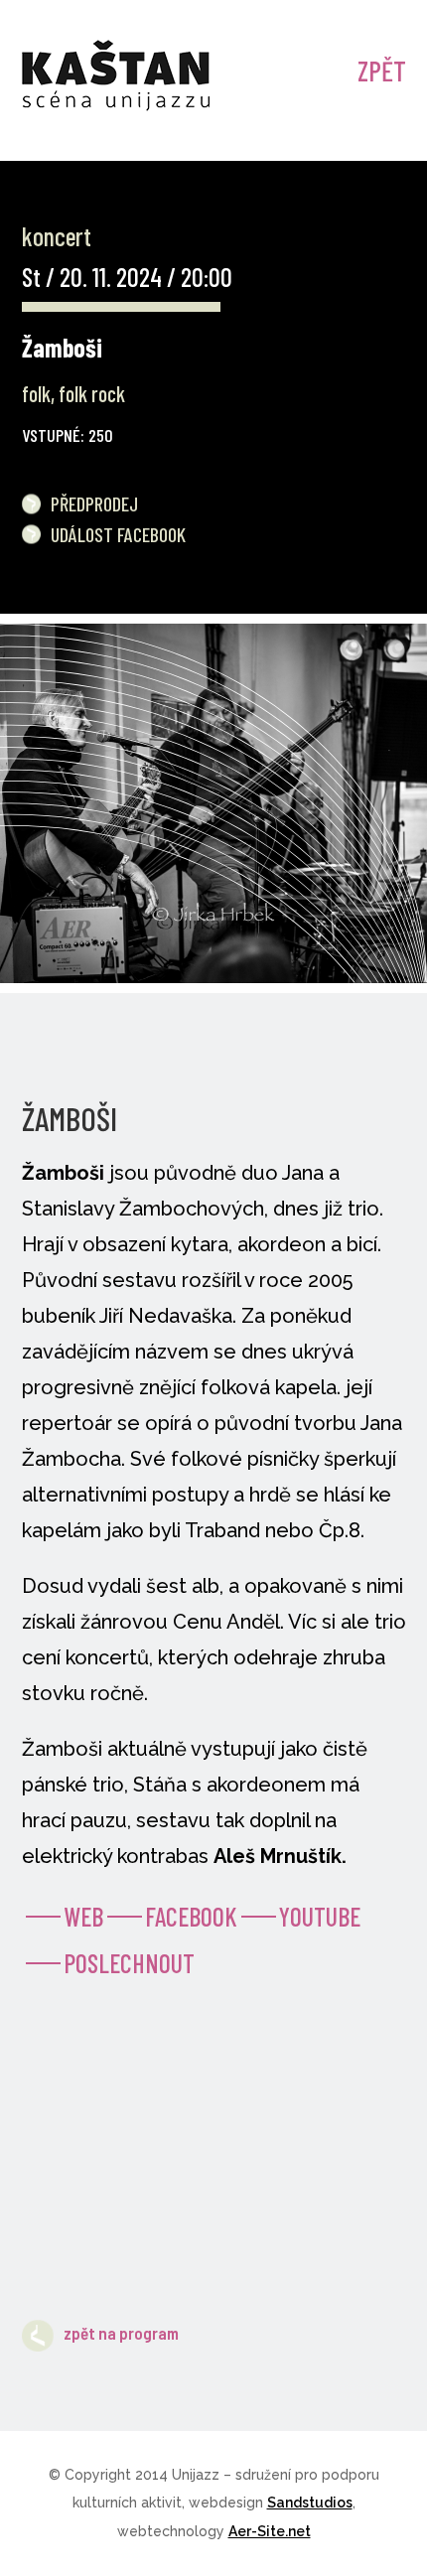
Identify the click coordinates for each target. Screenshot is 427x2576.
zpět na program (121, 2333)
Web (83, 1916)
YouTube (320, 1916)
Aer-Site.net (270, 2531)
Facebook (191, 1916)
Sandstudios (310, 2503)
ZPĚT (382, 71)
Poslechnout (129, 1963)
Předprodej (94, 503)
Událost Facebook (118, 534)
